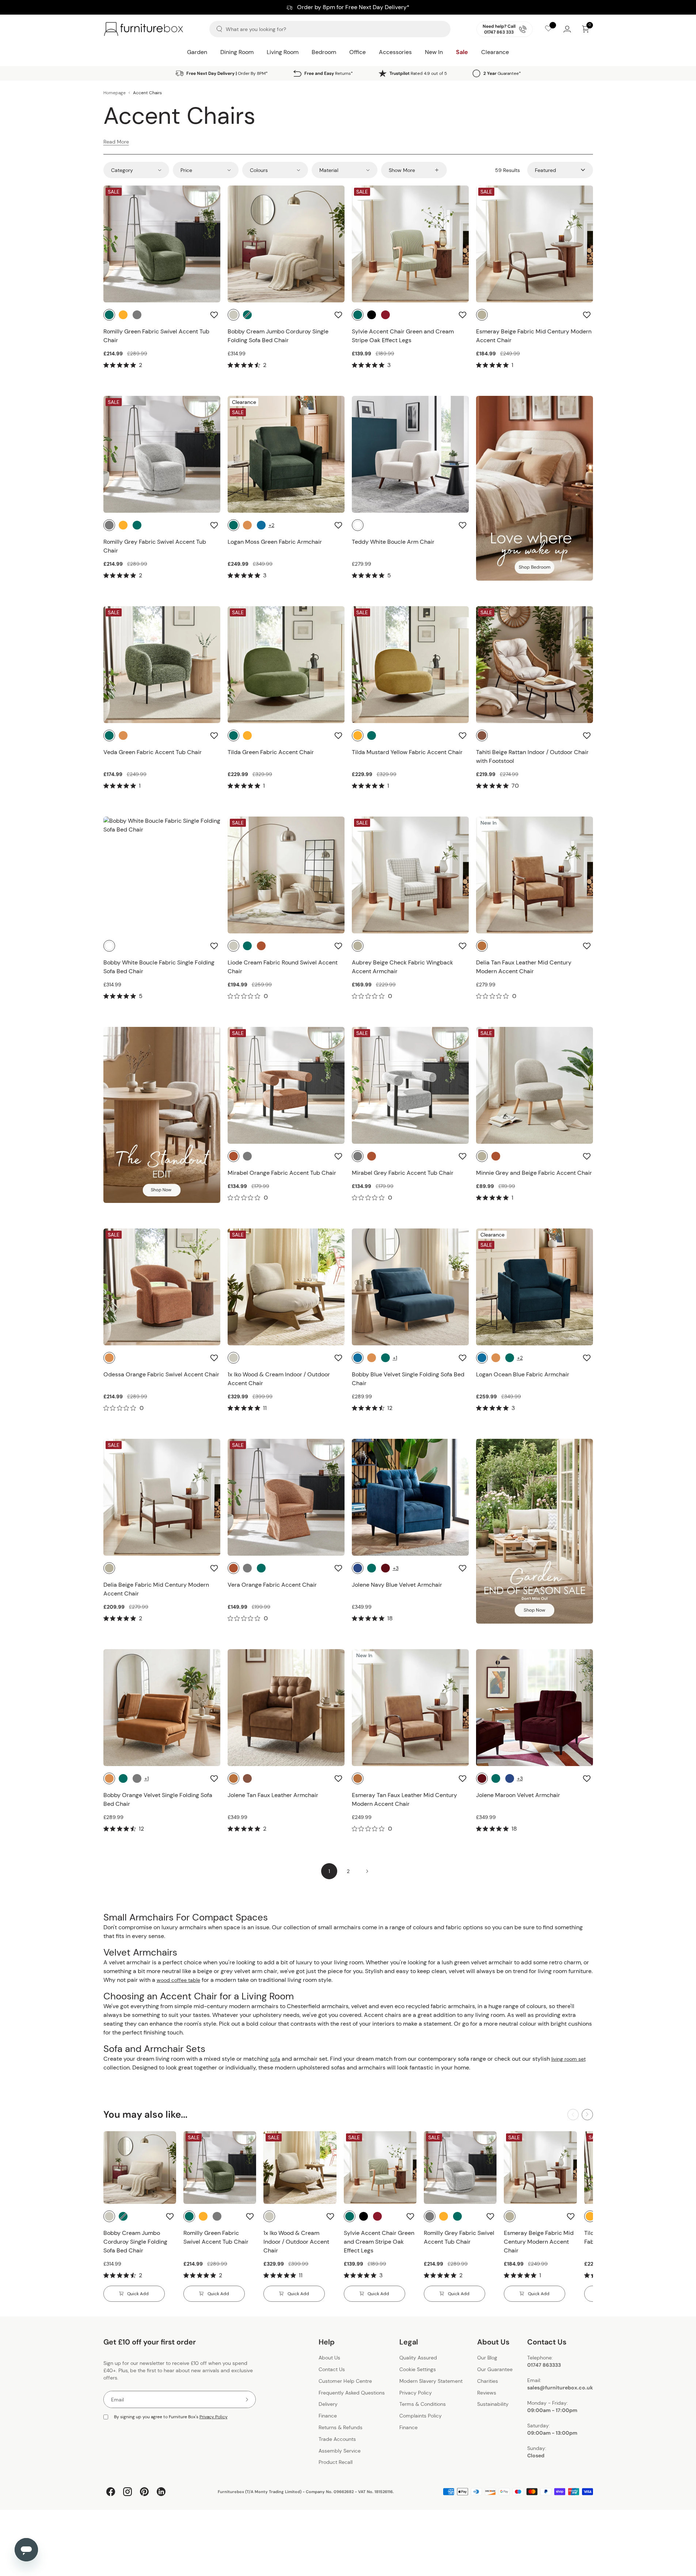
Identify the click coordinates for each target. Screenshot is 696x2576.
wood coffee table (178, 1980)
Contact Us (332, 2369)
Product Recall (336, 2462)
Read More (116, 142)
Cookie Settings (418, 2369)
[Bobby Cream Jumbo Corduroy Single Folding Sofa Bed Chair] (286, 244)
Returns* (329, 73)
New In (434, 52)
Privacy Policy (214, 2417)
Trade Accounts (337, 2439)
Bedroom (324, 52)
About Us (329, 2358)
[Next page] (367, 1871)
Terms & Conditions (423, 2404)
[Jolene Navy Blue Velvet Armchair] (410, 1497)
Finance (328, 2416)
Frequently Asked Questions (352, 2393)
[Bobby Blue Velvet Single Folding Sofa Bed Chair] (410, 1287)
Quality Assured (418, 2358)
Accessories (395, 52)
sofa (275, 2059)
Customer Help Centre (345, 2381)
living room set (568, 2059)
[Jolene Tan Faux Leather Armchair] (286, 1708)
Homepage (115, 93)
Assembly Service (340, 2451)
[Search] (219, 29)
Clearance (495, 52)
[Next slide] (587, 2115)
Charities (488, 2381)
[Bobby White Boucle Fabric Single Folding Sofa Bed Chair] (162, 875)
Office (357, 52)
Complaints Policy (421, 2416)
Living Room (283, 52)
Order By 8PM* (227, 73)
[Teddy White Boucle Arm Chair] (410, 454)
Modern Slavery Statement (431, 2381)
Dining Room (237, 52)
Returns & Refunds (341, 2427)
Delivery (328, 2404)
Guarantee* (502, 73)
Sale (462, 52)
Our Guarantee (495, 2369)
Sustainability (493, 2404)
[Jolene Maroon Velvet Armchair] (535, 1708)
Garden (197, 52)
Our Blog (487, 2358)
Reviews (487, 2393)
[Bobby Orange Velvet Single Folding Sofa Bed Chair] (162, 1708)
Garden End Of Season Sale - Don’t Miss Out (348, 7)
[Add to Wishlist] (215, 315)
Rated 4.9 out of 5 (418, 73)
